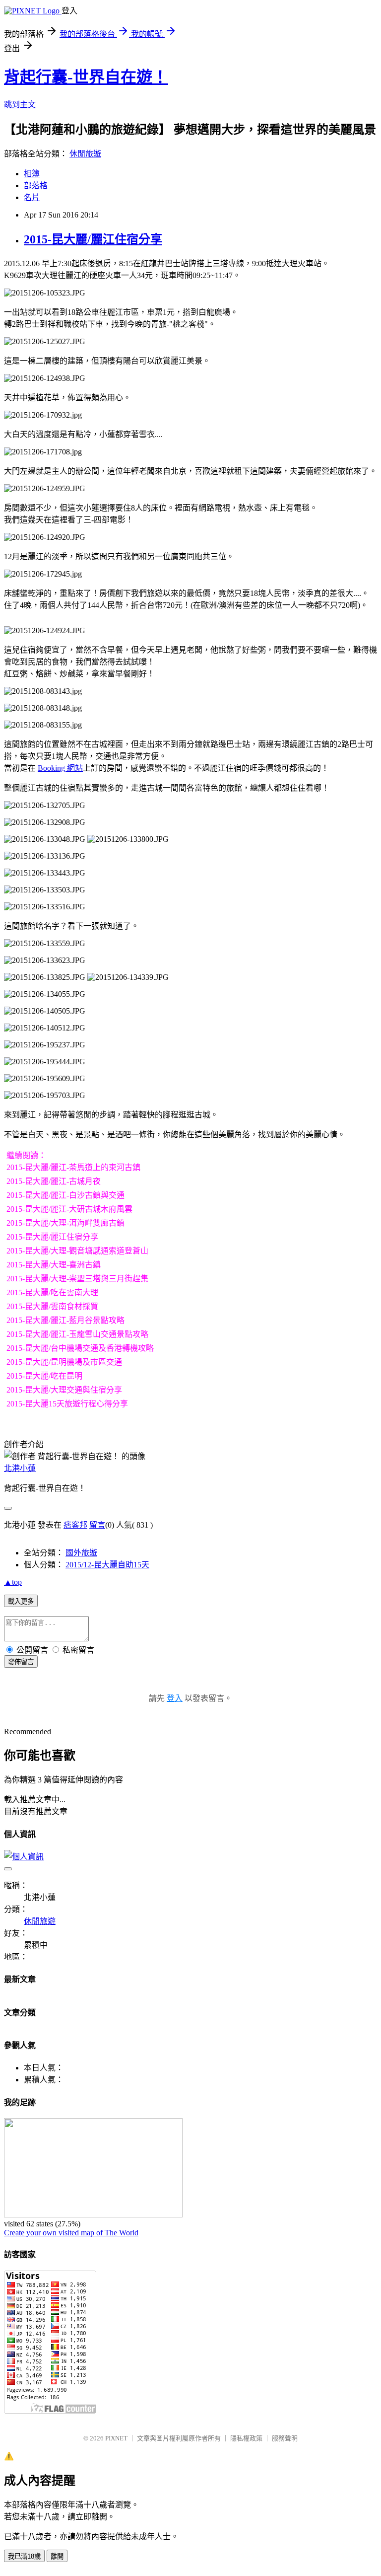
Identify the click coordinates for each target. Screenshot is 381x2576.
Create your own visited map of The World (71, 2233)
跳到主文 (20, 105)
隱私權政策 (246, 2438)
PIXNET (116, 2438)
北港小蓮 (20, 1468)
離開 (57, 2556)
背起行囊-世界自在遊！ (86, 77)
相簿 (32, 174)
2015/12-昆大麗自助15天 (107, 1565)
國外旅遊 (81, 1553)
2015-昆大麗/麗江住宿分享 (93, 239)
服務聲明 (285, 2438)
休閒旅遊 (85, 154)
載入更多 (21, 1601)
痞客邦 (75, 1525)
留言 (97, 1525)
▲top (13, 1582)
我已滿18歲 (24, 2556)
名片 (32, 197)
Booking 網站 (60, 768)
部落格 (36, 185)
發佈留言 (21, 1662)
